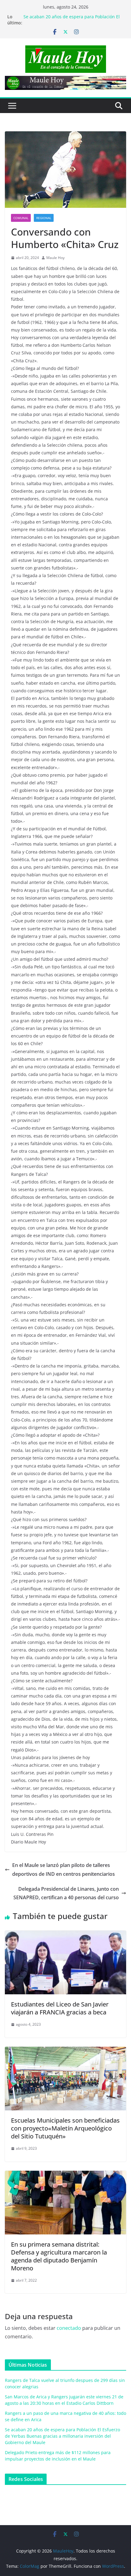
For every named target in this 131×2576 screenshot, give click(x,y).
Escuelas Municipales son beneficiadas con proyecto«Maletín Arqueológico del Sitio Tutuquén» (65, 2128)
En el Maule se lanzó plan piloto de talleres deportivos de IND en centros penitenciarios (64, 1870)
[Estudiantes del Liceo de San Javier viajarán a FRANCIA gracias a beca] (65, 1935)
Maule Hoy (55, 258)
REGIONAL (44, 218)
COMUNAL (21, 218)
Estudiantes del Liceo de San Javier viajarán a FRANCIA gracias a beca (60, 2008)
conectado (69, 2328)
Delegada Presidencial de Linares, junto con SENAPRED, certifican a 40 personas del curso (66, 1893)
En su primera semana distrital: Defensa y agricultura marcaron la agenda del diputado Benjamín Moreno (59, 2256)
